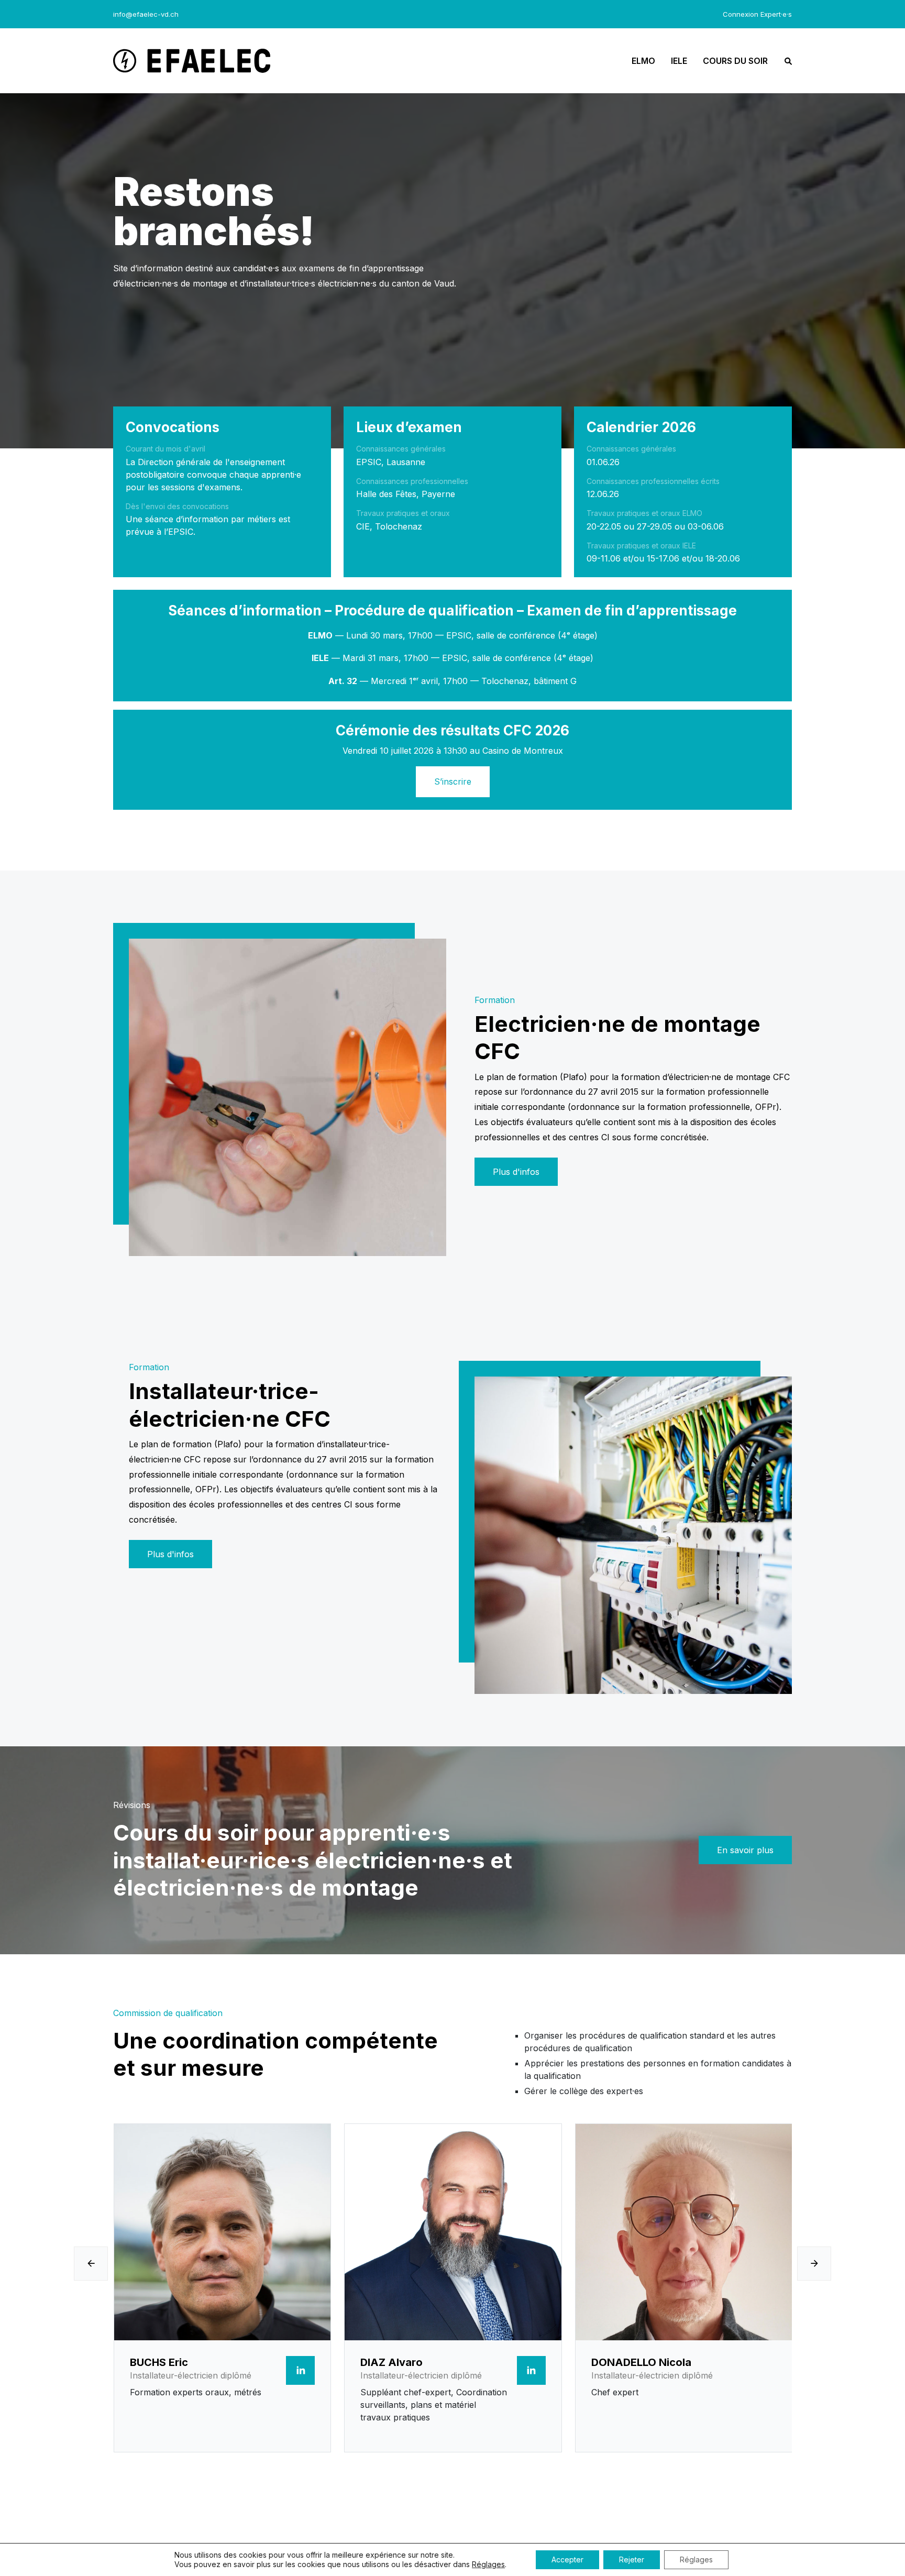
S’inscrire (453, 781)
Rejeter (632, 2560)
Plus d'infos (516, 1172)
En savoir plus (745, 1850)
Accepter (567, 2560)
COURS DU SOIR (735, 61)
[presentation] (91, 2264)
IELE (679, 61)
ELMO (643, 61)
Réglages (488, 2564)
